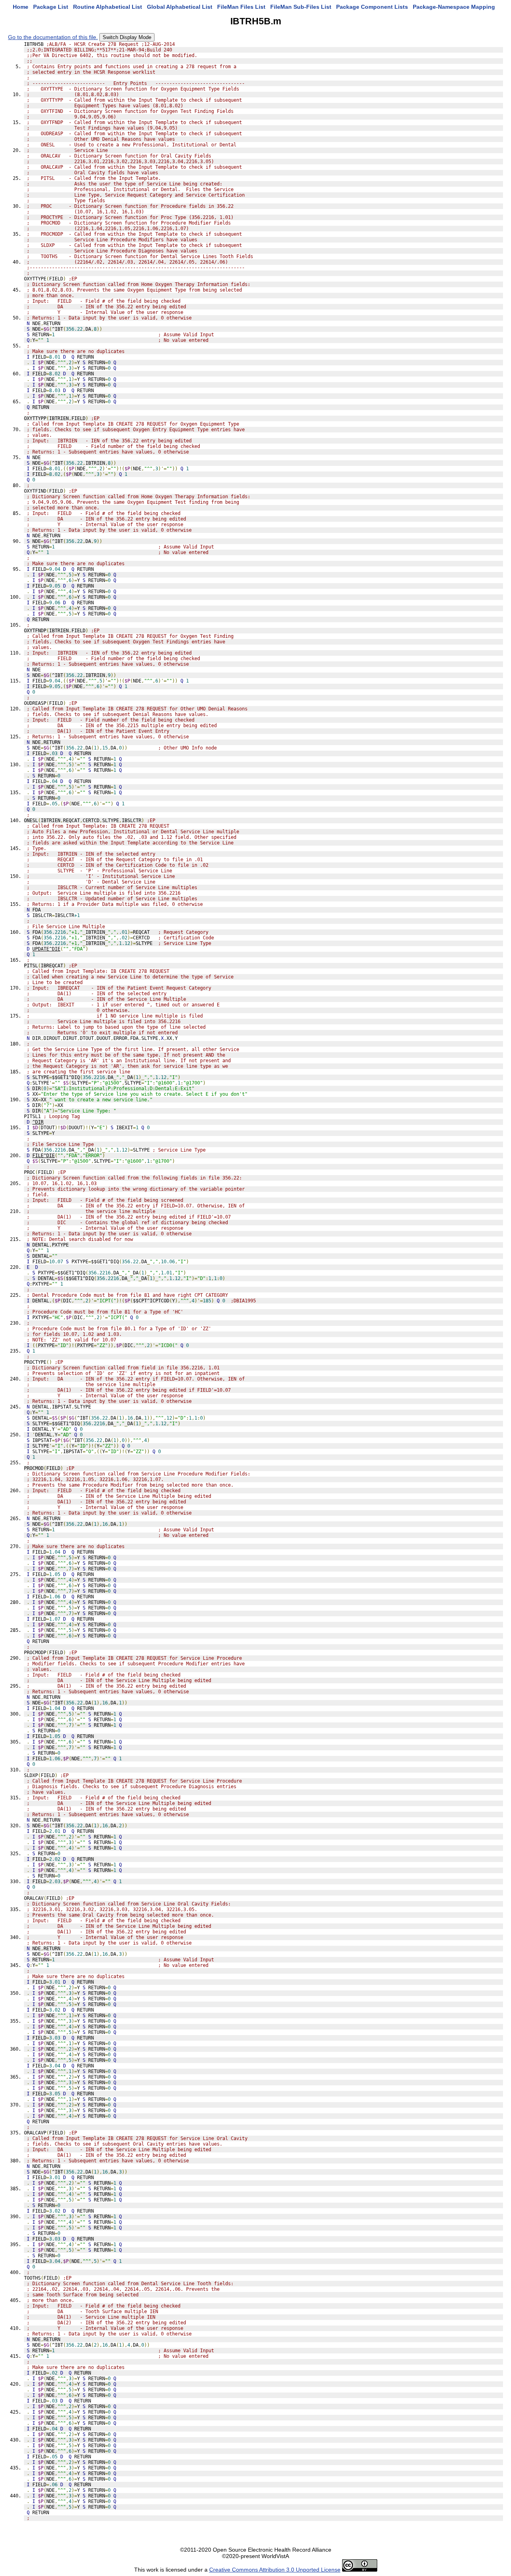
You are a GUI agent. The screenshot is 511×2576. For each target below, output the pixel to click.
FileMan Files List (241, 7)
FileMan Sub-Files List (301, 7)
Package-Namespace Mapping (454, 7)
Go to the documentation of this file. (53, 37)
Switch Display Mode (127, 37)
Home (21, 7)
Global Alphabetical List (180, 7)
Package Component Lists (372, 7)
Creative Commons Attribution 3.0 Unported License (275, 2570)
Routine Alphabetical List (108, 7)
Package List (51, 7)
